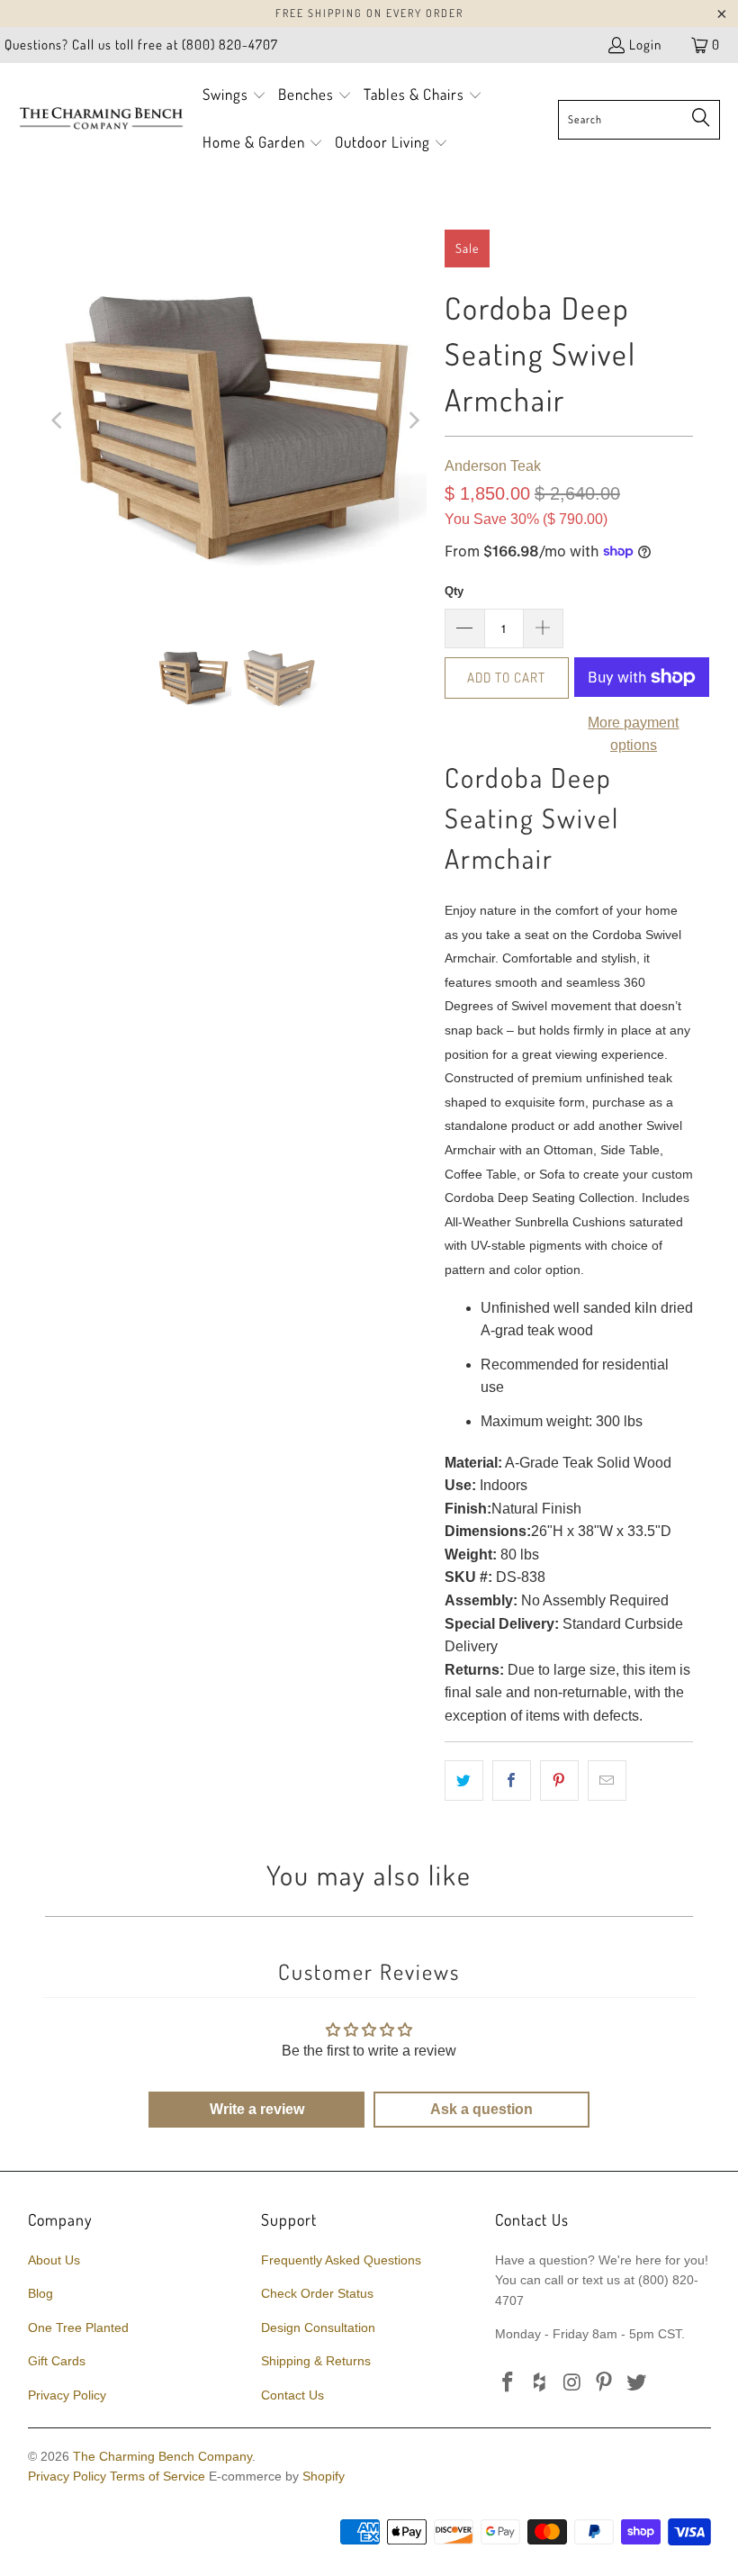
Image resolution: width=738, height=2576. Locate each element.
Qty (454, 591)
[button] (234, 96)
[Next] (413, 420)
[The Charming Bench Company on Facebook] (508, 2383)
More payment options (633, 734)
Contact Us (292, 2395)
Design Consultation (318, 2327)
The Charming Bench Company (162, 2456)
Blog (40, 2293)
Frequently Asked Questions (341, 2260)
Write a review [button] (257, 2109)
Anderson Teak (493, 466)
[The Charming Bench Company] (101, 119)
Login (645, 45)
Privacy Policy (67, 2395)
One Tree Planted (78, 2327)
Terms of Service (157, 2476)
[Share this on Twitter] (464, 1781)
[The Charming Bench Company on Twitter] (637, 2383)
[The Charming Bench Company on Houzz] (541, 2383)
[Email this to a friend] (607, 1781)
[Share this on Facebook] (512, 1781)
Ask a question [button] (481, 2109)
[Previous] (58, 420)
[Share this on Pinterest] (559, 1781)
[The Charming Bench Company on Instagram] (572, 2383)
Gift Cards (57, 2361)
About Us (54, 2260)
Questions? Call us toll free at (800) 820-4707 (141, 45)
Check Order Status (317, 2293)
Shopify (324, 2476)
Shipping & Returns (316, 2361)
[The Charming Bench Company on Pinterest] (605, 2383)
